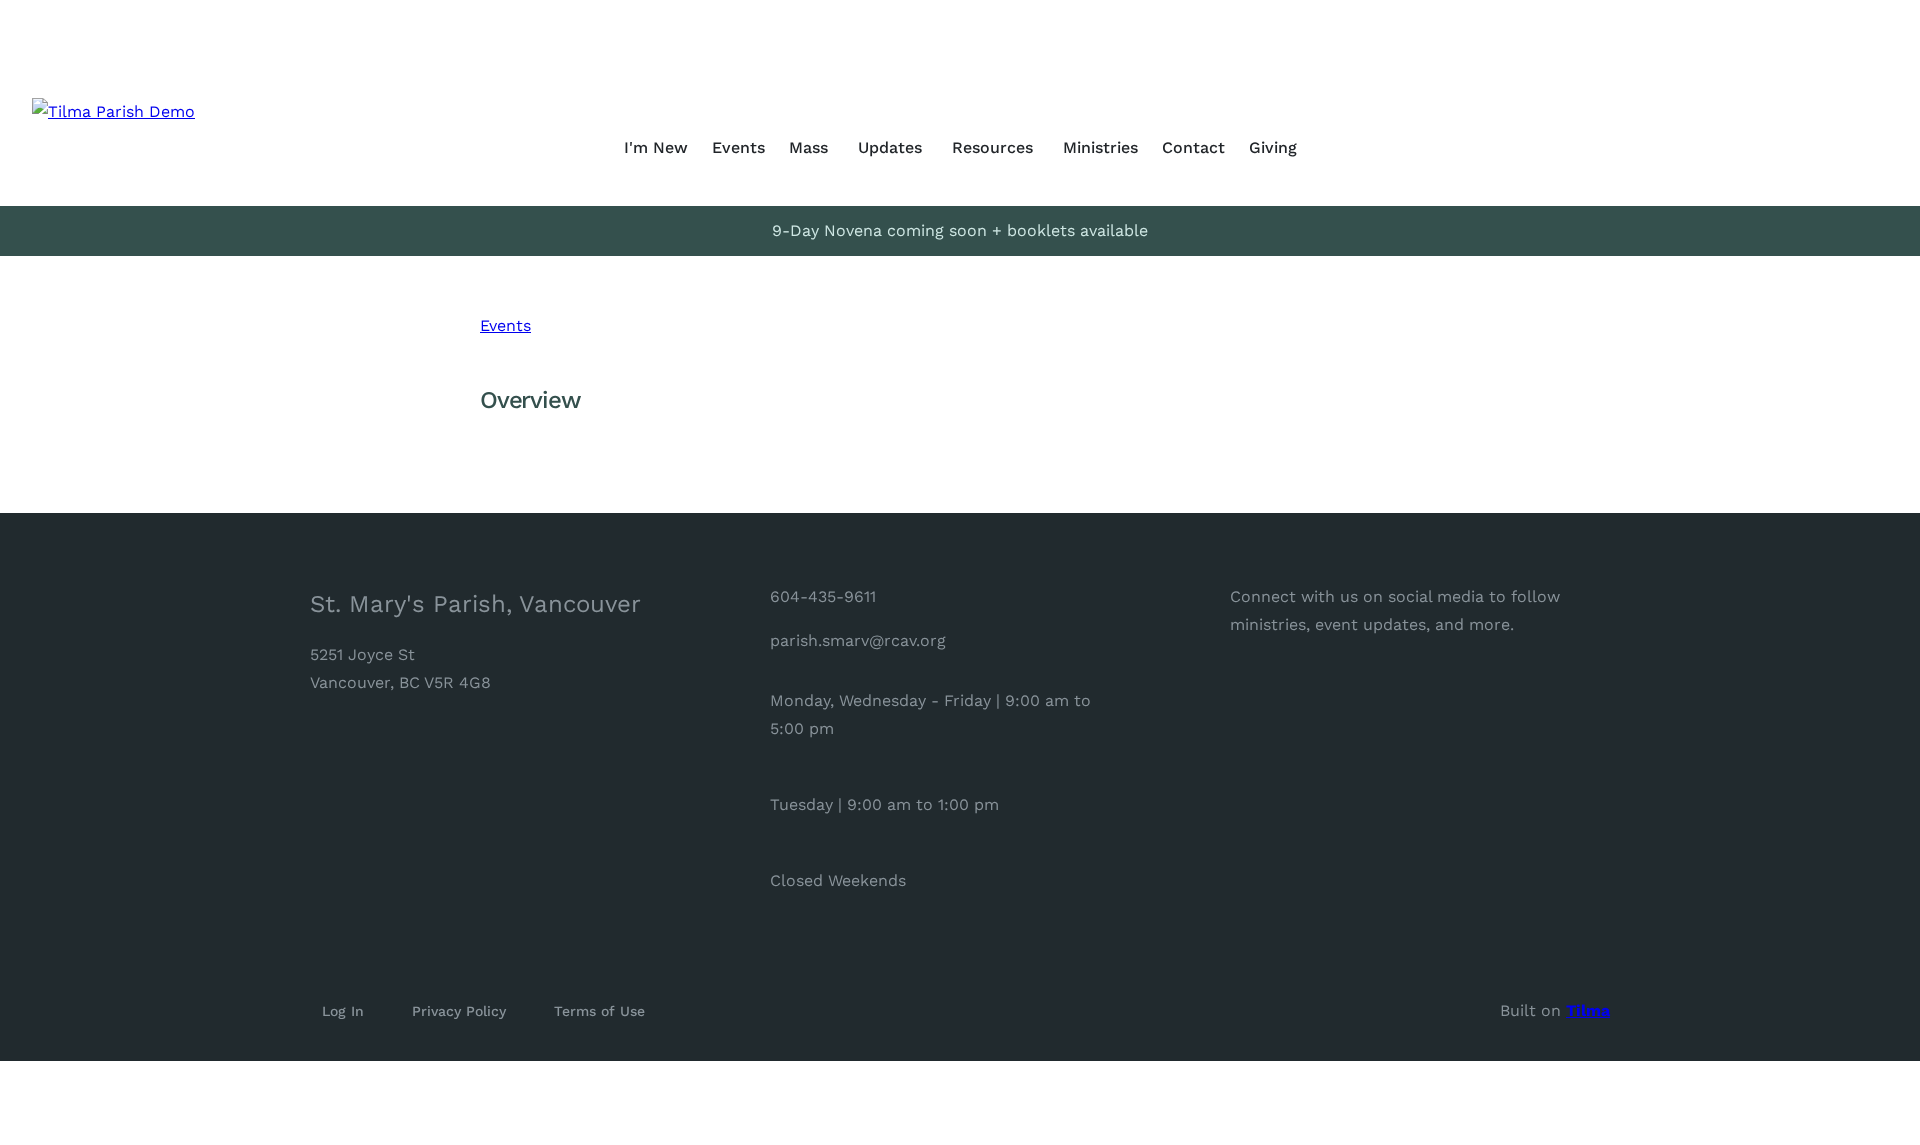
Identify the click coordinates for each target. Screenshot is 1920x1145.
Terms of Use (599, 1011)
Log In (343, 1011)
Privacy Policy (459, 1011)
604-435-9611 (823, 596)
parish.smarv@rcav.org (858, 640)
